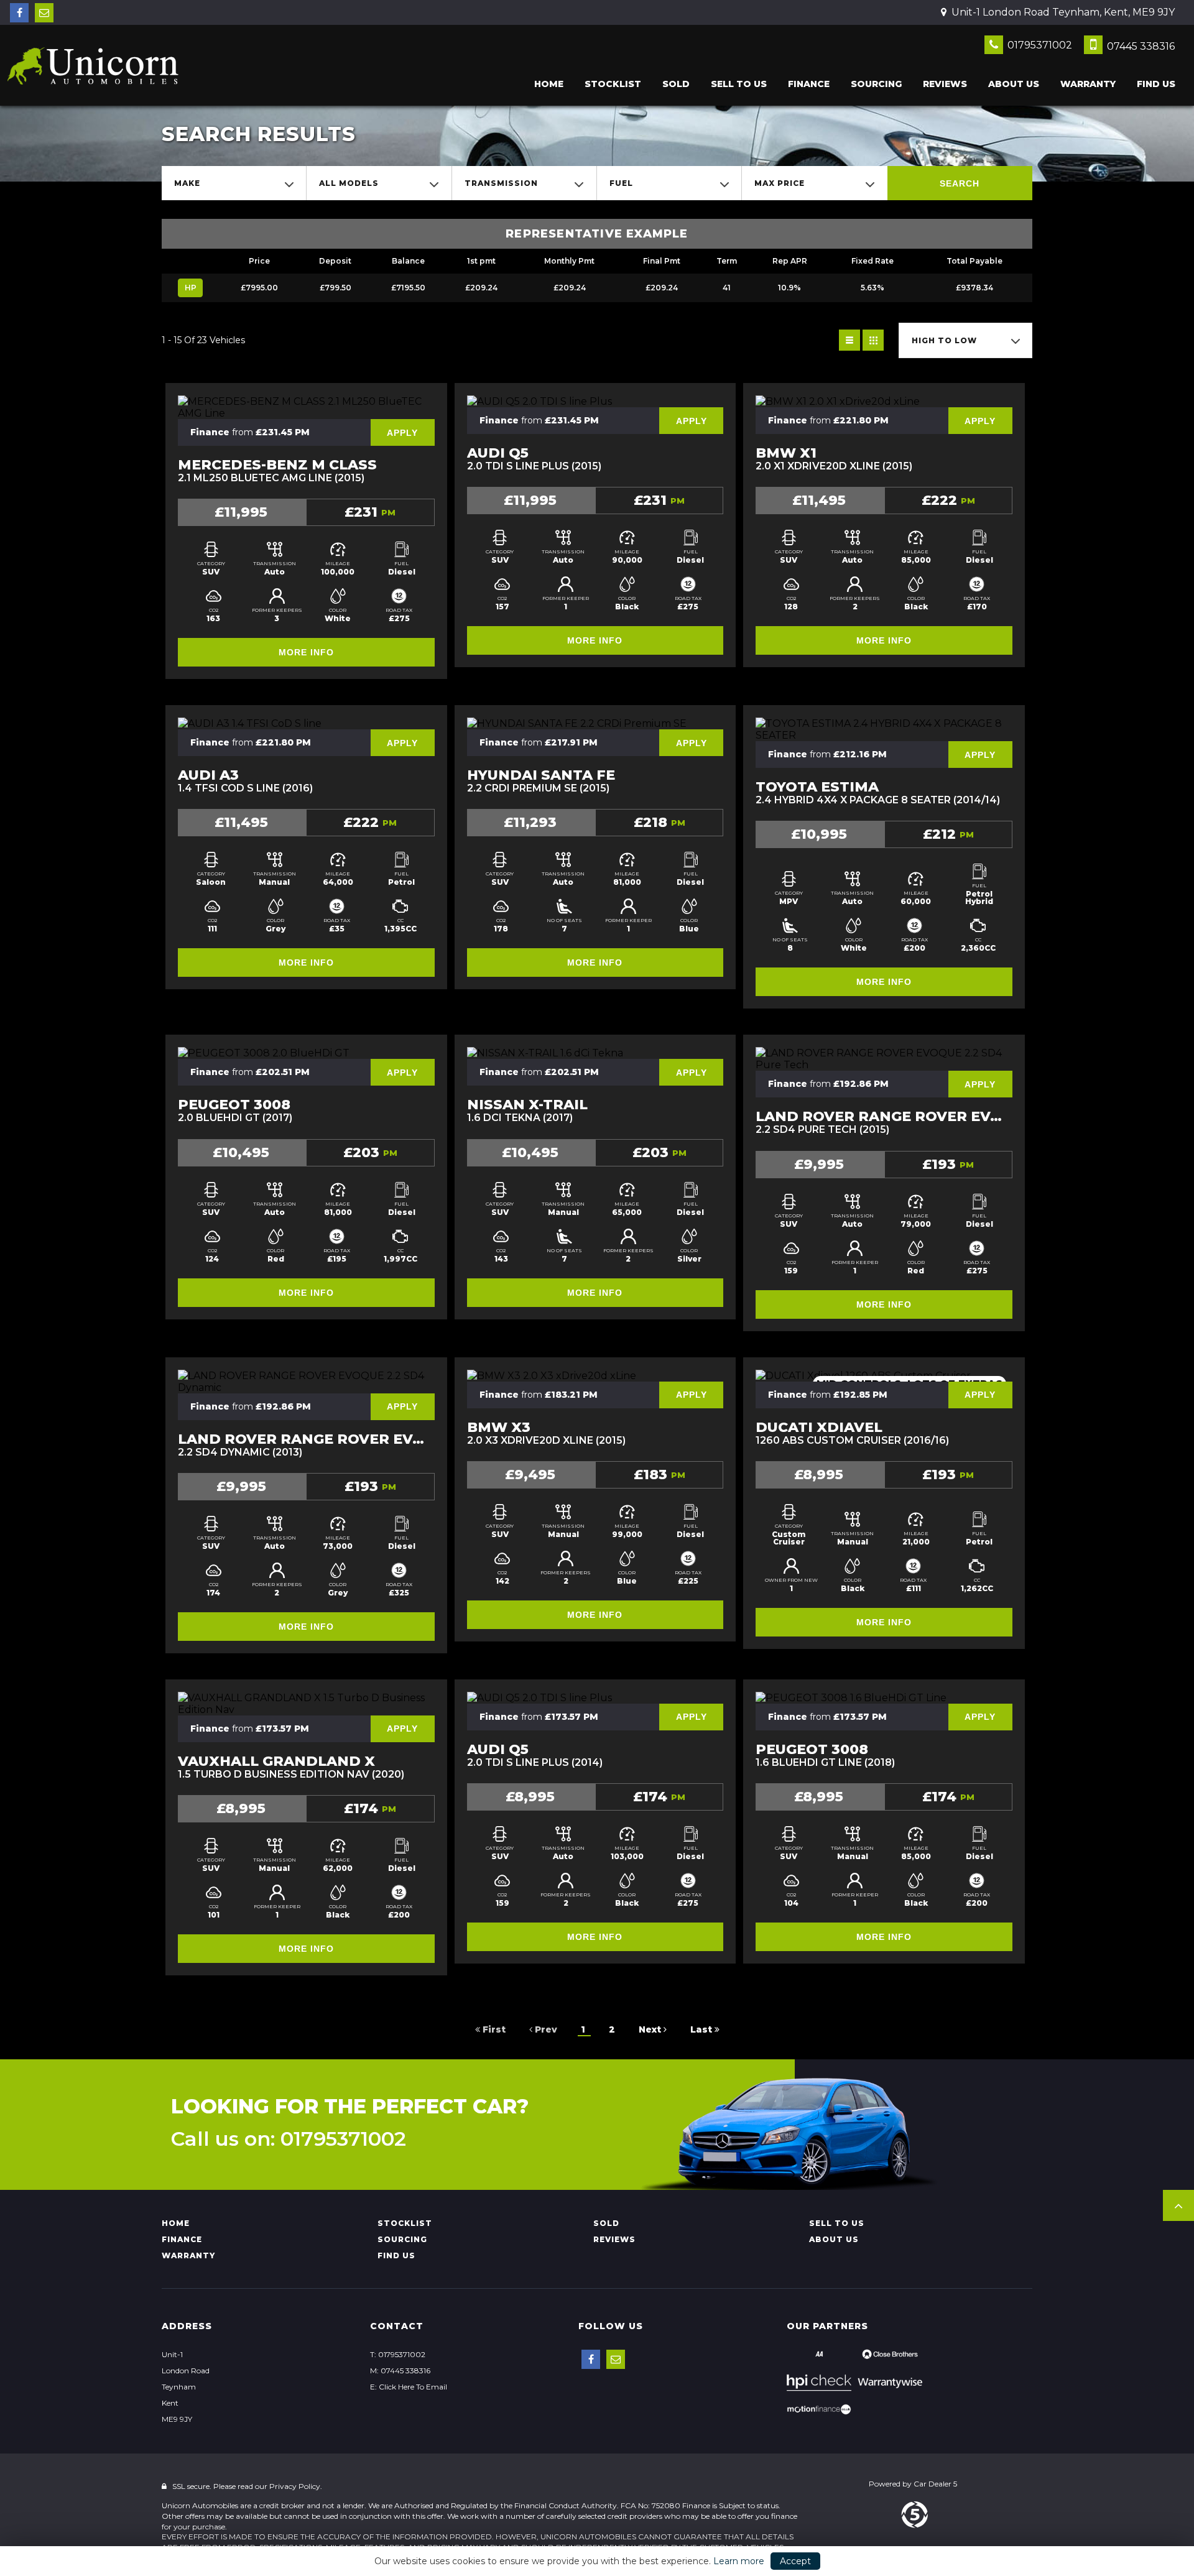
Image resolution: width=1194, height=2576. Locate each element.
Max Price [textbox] (780, 183)
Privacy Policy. (296, 2486)
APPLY (402, 433)
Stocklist (613, 84)
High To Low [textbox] (944, 340)
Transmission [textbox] (501, 183)
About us (1014, 84)
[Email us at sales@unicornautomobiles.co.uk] (44, 13)
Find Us (1156, 84)
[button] (1178, 2205)
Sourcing (876, 84)
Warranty (1088, 84)
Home (549, 84)
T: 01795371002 (398, 2354)
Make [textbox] (187, 183)
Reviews (945, 84)
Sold (676, 84)
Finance (809, 84)
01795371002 (1039, 45)
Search (960, 183)
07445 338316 (1140, 46)
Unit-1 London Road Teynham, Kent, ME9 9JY (1062, 12)
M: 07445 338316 (400, 2371)
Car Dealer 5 (935, 2484)
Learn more (739, 2561)
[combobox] (234, 183)
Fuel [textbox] (621, 183)
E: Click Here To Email (409, 2387)
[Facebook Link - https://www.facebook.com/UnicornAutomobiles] (19, 13)
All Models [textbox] (349, 183)
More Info (306, 652)
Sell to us (739, 84)
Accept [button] (795, 2561)
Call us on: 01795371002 (289, 2139)
